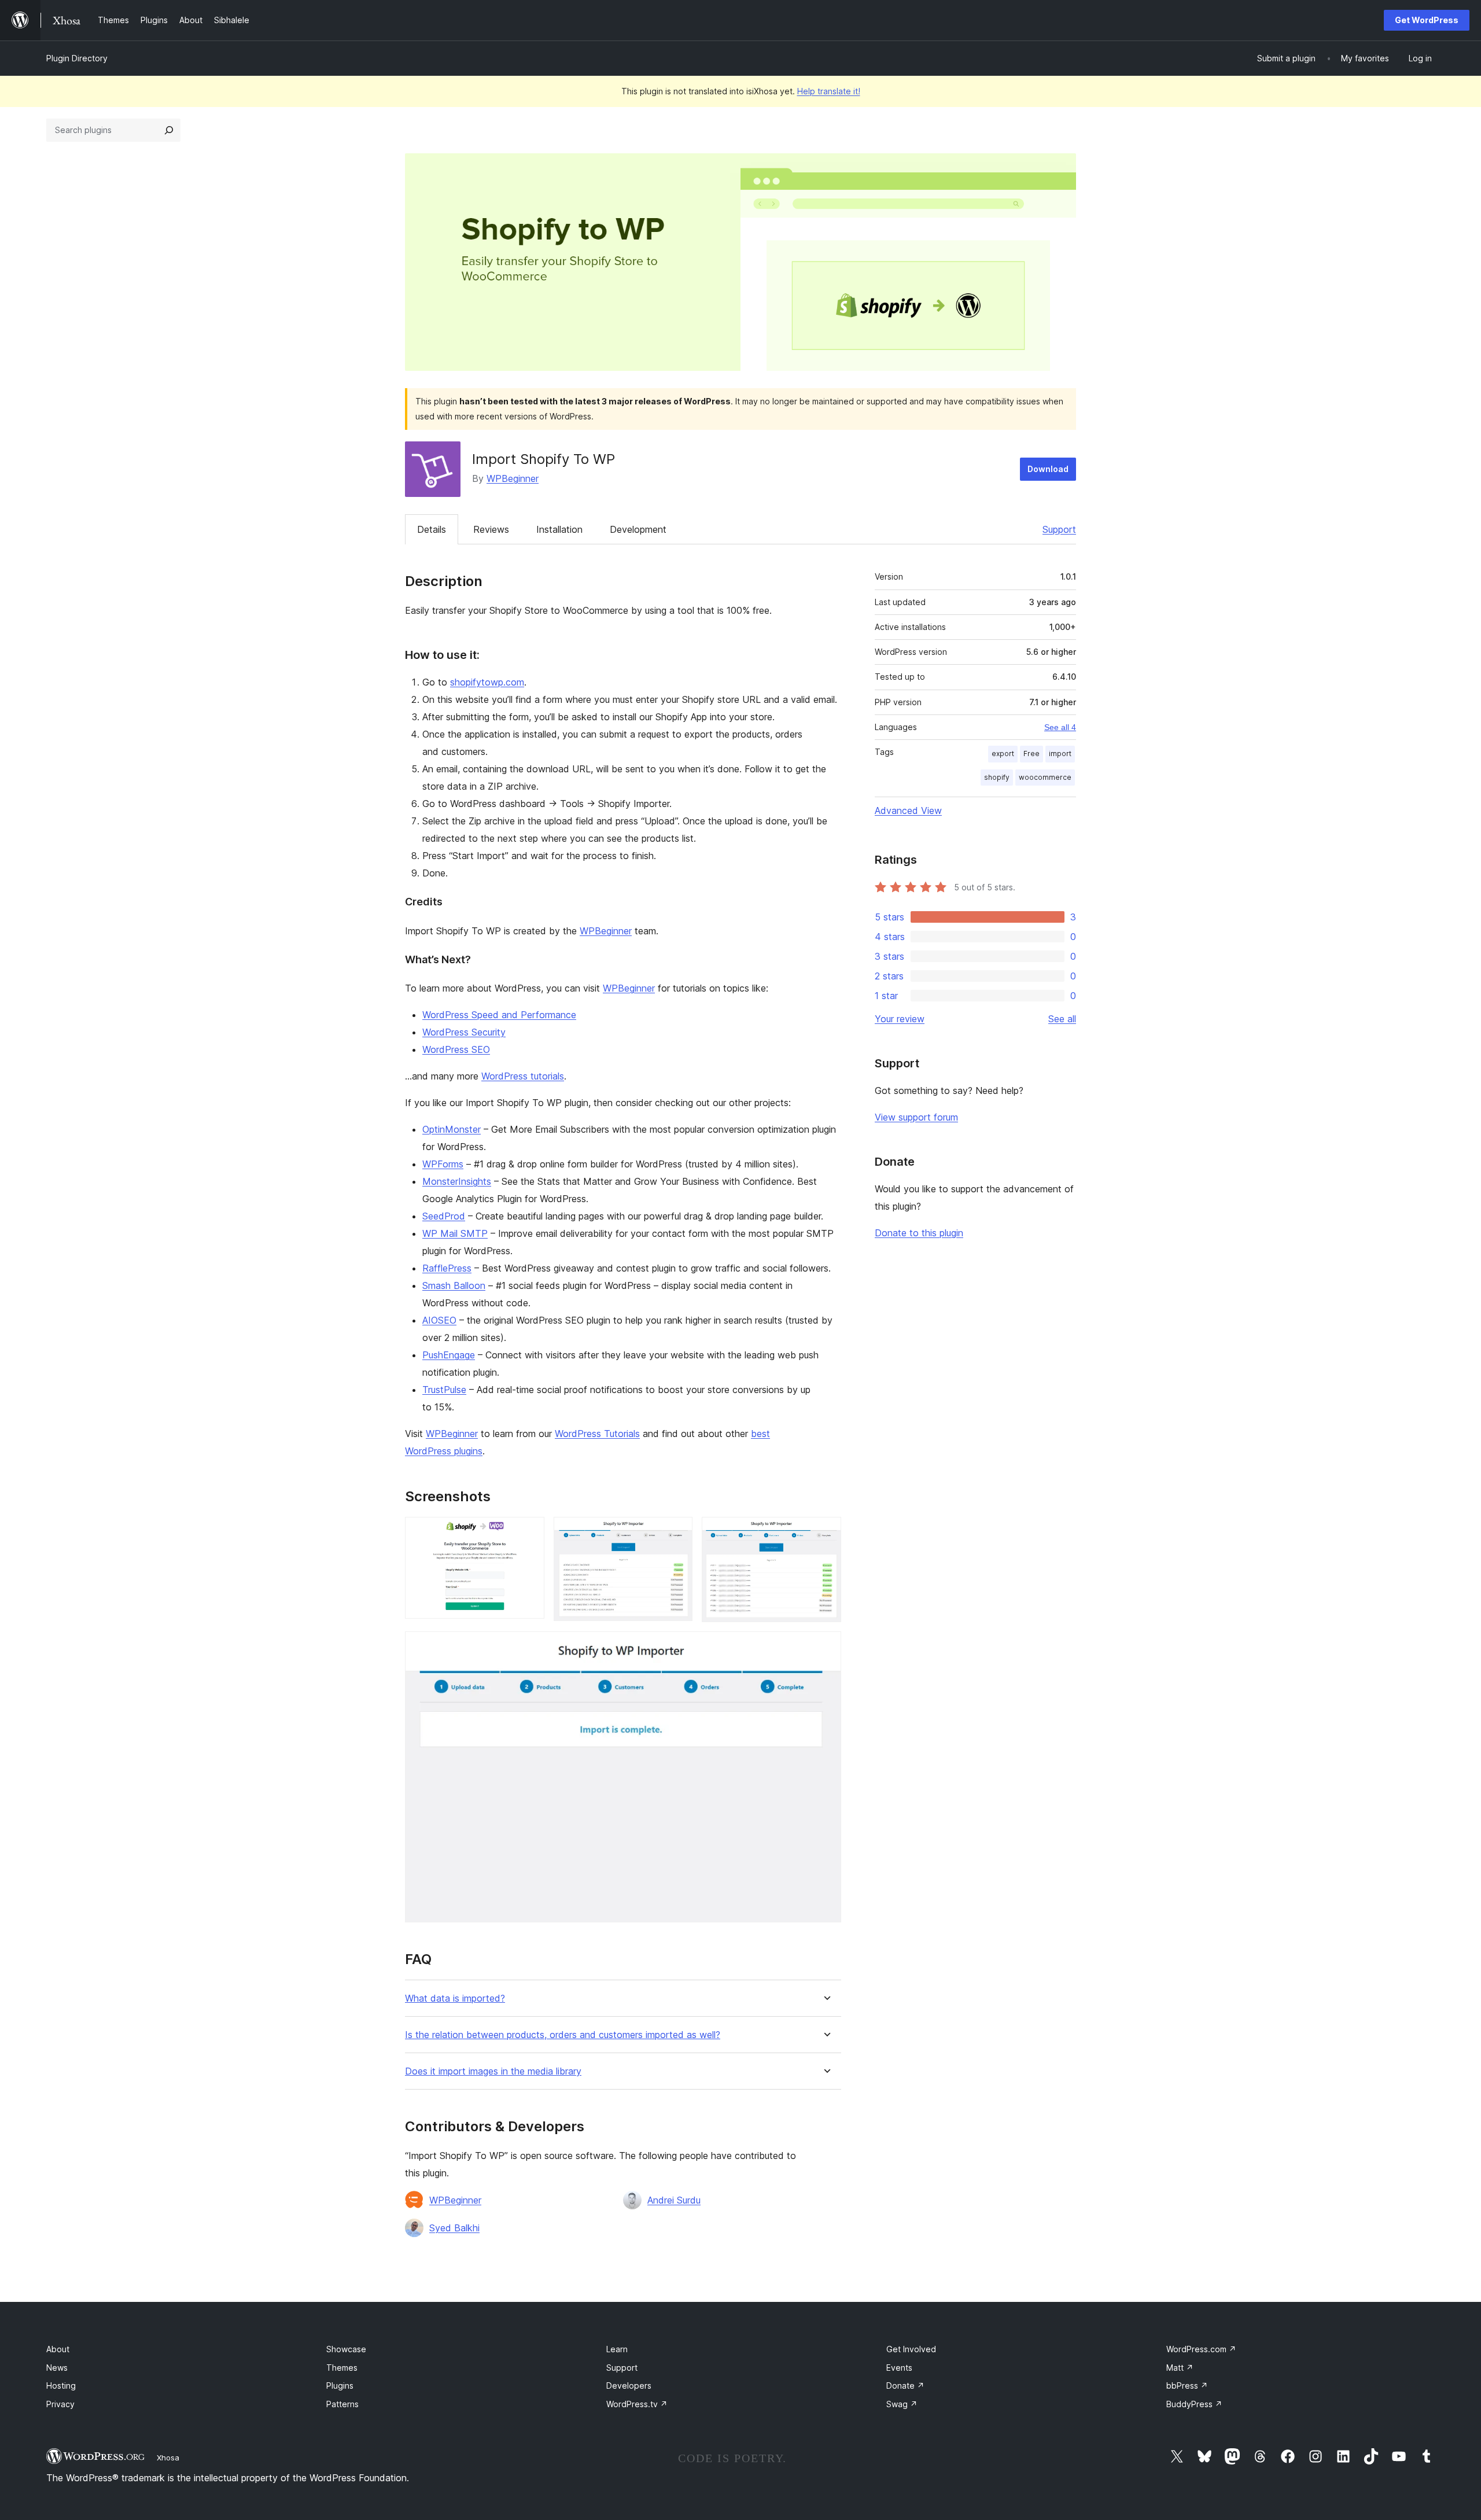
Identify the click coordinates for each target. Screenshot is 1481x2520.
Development (638, 529)
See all (1062, 1019)
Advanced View (908, 810)
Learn (617, 2349)
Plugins (340, 2385)
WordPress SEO (456, 1049)
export (1003, 754)
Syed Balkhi (454, 2228)
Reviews (491, 529)
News (57, 2368)
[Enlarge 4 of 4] (826, 1647)
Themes (342, 2368)
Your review (900, 1019)
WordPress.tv (637, 2404)
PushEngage (449, 1355)
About (58, 2349)
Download (1048, 469)
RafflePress (447, 1268)
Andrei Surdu (674, 2200)
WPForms (443, 1164)
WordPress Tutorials (597, 1434)
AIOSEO (439, 1320)
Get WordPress (1427, 20)
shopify (997, 777)
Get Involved (911, 2349)
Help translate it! (829, 91)
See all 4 (1060, 727)
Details (432, 529)
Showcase (346, 2349)
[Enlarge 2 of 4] (677, 1532)
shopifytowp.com (487, 682)
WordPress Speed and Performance (499, 1015)
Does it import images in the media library (493, 2071)
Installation (559, 529)
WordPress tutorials (523, 1076)
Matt (1180, 2368)
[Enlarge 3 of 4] (826, 1532)
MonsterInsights (457, 1181)
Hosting (61, 2385)
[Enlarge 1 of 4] (529, 1532)
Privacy (60, 2404)
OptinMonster (452, 1129)
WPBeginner (513, 478)
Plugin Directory (77, 58)
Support (1059, 529)
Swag (902, 2404)
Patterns (342, 2404)
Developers (629, 2385)
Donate (905, 2385)
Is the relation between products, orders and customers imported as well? (563, 2035)
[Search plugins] (169, 130)
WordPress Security (464, 1032)
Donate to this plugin (919, 1233)
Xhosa (168, 2458)
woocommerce (1045, 777)
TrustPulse (444, 1390)
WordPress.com (1201, 2349)
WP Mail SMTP (455, 1233)
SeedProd (444, 1216)
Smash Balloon (454, 1285)
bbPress (1187, 2385)
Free (1031, 754)
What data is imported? (455, 1998)
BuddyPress (1194, 2404)
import (1060, 754)
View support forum (916, 1117)
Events (899, 2368)
